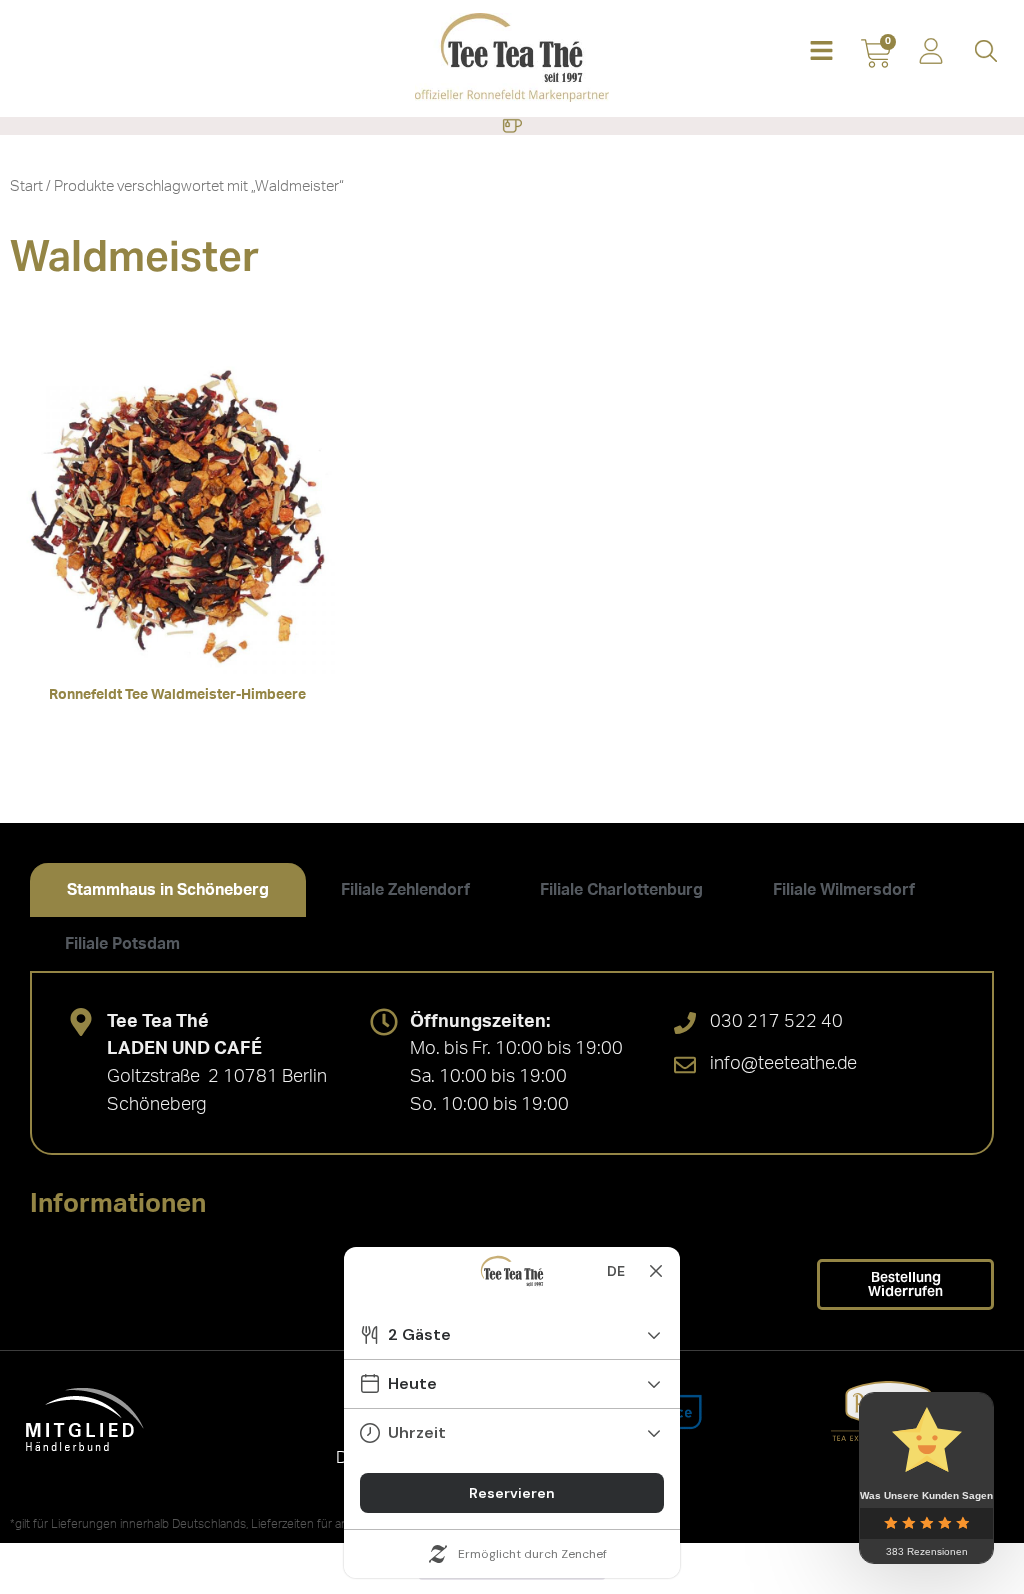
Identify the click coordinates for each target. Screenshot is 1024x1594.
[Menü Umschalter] (512, 126)
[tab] (168, 890)
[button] (821, 52)
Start (26, 186)
